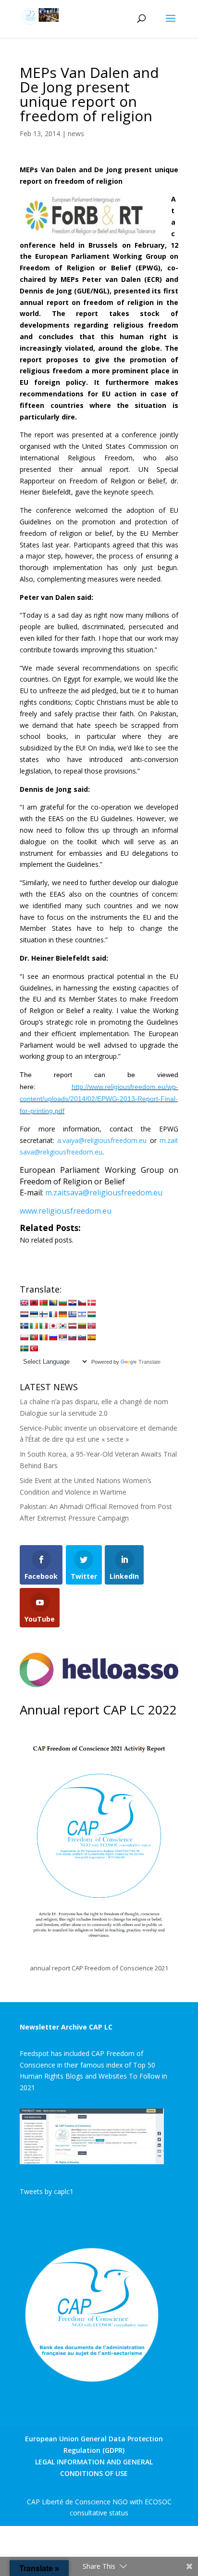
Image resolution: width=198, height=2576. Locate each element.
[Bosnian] (53, 1303)
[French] (53, 1314)
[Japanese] (53, 1326)
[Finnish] (43, 1314)
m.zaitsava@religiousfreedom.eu (104, 1193)
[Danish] (91, 1303)
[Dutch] (24, 1314)
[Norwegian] (91, 1326)
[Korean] (62, 1326)
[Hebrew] (82, 1314)
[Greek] (72, 1314)
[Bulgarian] (62, 1303)
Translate (149, 1362)
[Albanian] (34, 1303)
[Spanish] (91, 1337)
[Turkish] (34, 1348)
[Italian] (43, 1326)
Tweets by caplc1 (47, 2191)
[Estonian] (34, 1314)
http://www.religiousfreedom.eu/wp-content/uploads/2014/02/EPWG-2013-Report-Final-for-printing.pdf (99, 1099)
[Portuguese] (34, 1337)
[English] (24, 1303)
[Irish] (34, 1326)
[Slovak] (72, 1337)
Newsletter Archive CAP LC (66, 2027)
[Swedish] (24, 1348)
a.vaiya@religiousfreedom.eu (102, 1140)
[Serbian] (62, 1337)
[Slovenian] (82, 1337)
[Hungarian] (91, 1314)
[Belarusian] (43, 1303)
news (76, 133)
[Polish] (24, 1337)
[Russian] (53, 1337)
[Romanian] (43, 1337)
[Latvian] (72, 1326)
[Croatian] (72, 1303)
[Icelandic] (24, 1326)
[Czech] (82, 1303)
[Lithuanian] (82, 1326)
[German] (62, 1314)
